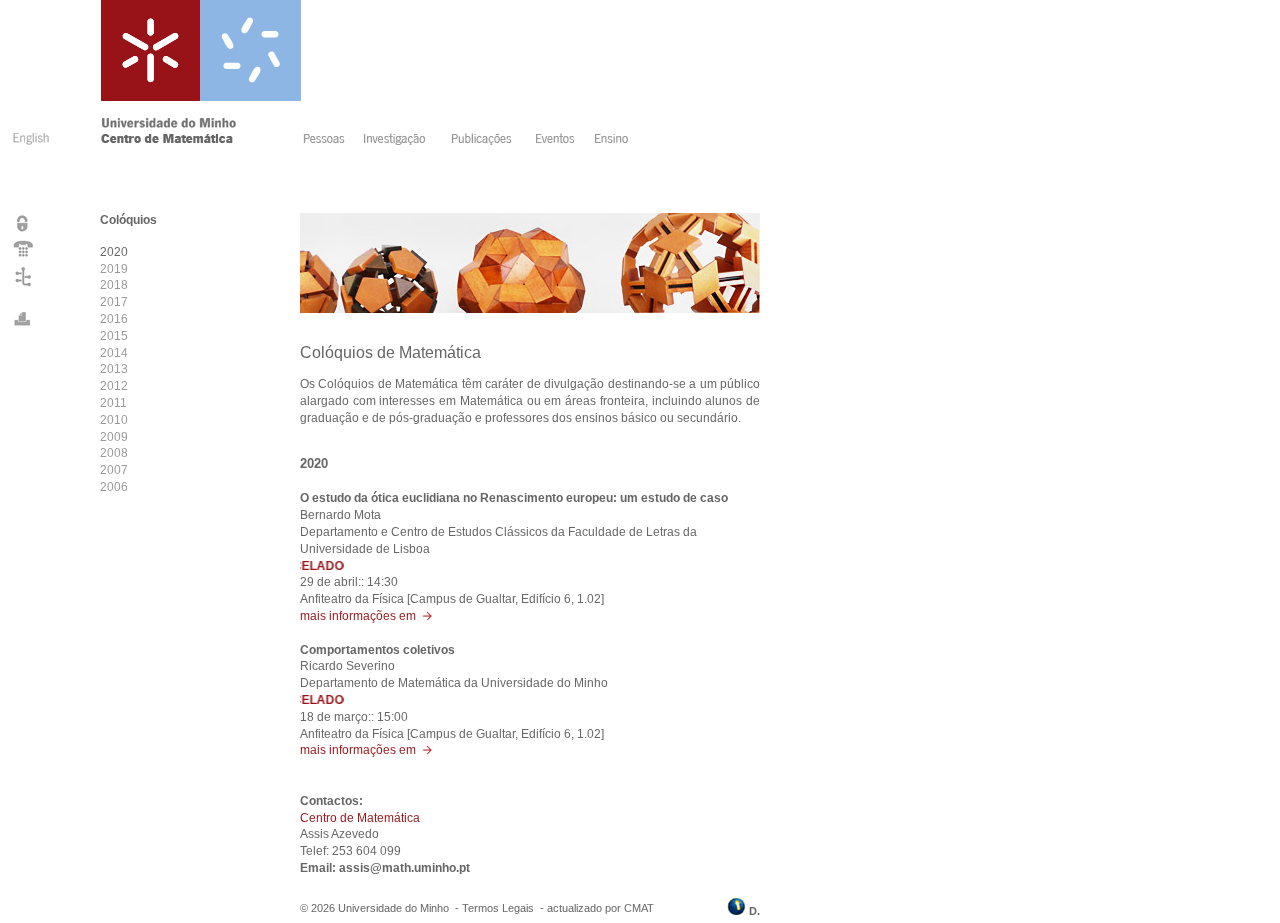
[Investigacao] (401, 141)
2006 (114, 487)
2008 (114, 453)
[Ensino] (614, 141)
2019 (114, 269)
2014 (114, 353)
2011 (113, 403)
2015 (114, 336)
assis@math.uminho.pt (404, 868)
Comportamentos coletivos (377, 650)
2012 (114, 386)
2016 (114, 319)
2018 (114, 285)
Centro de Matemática (360, 818)
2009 (114, 437)
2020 (114, 252)
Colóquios (128, 220)
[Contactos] (23, 256)
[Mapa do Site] (23, 286)
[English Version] (28, 148)
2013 (114, 369)
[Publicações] (486, 141)
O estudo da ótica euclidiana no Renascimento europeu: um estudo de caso (514, 498)
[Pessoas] (327, 141)
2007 (114, 470)
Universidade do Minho (393, 908)
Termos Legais (498, 908)
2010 (114, 420)
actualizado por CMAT (600, 908)
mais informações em (361, 616)
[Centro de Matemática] (198, 141)
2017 (114, 302)
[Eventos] (558, 141)
